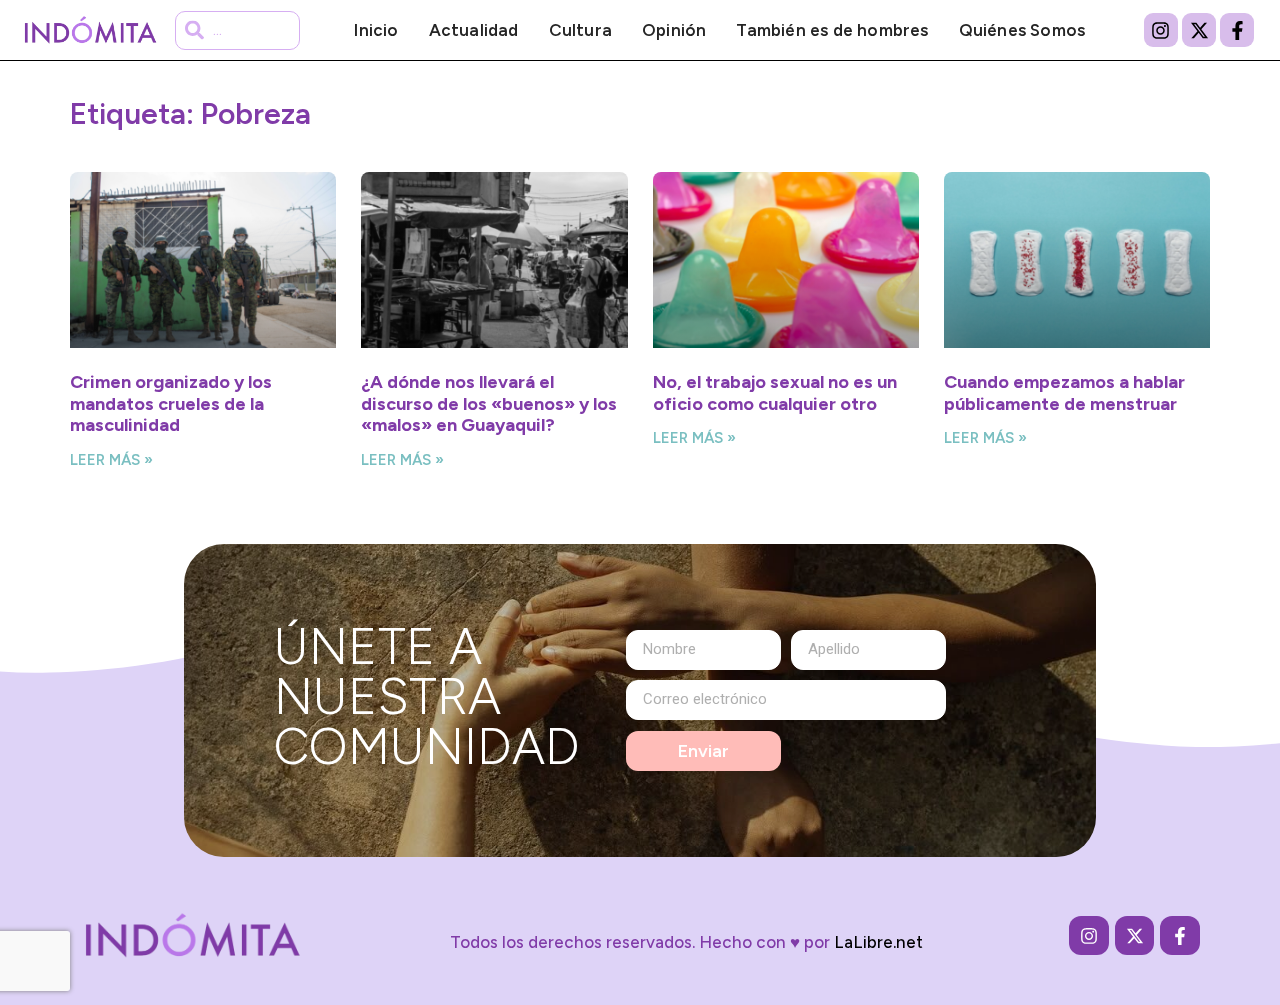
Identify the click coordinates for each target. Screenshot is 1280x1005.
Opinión (674, 30)
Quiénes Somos (1022, 30)
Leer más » (111, 460)
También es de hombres (832, 30)
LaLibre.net (878, 942)
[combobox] (237, 30)
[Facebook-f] (1237, 30)
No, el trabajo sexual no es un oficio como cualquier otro (775, 393)
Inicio (376, 30)
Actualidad (474, 30)
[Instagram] (1161, 30)
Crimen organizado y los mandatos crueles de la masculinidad (171, 403)
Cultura (580, 30)
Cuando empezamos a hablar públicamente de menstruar (1064, 393)
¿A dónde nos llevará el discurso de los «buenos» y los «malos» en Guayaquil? (489, 403)
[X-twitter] (1199, 30)
